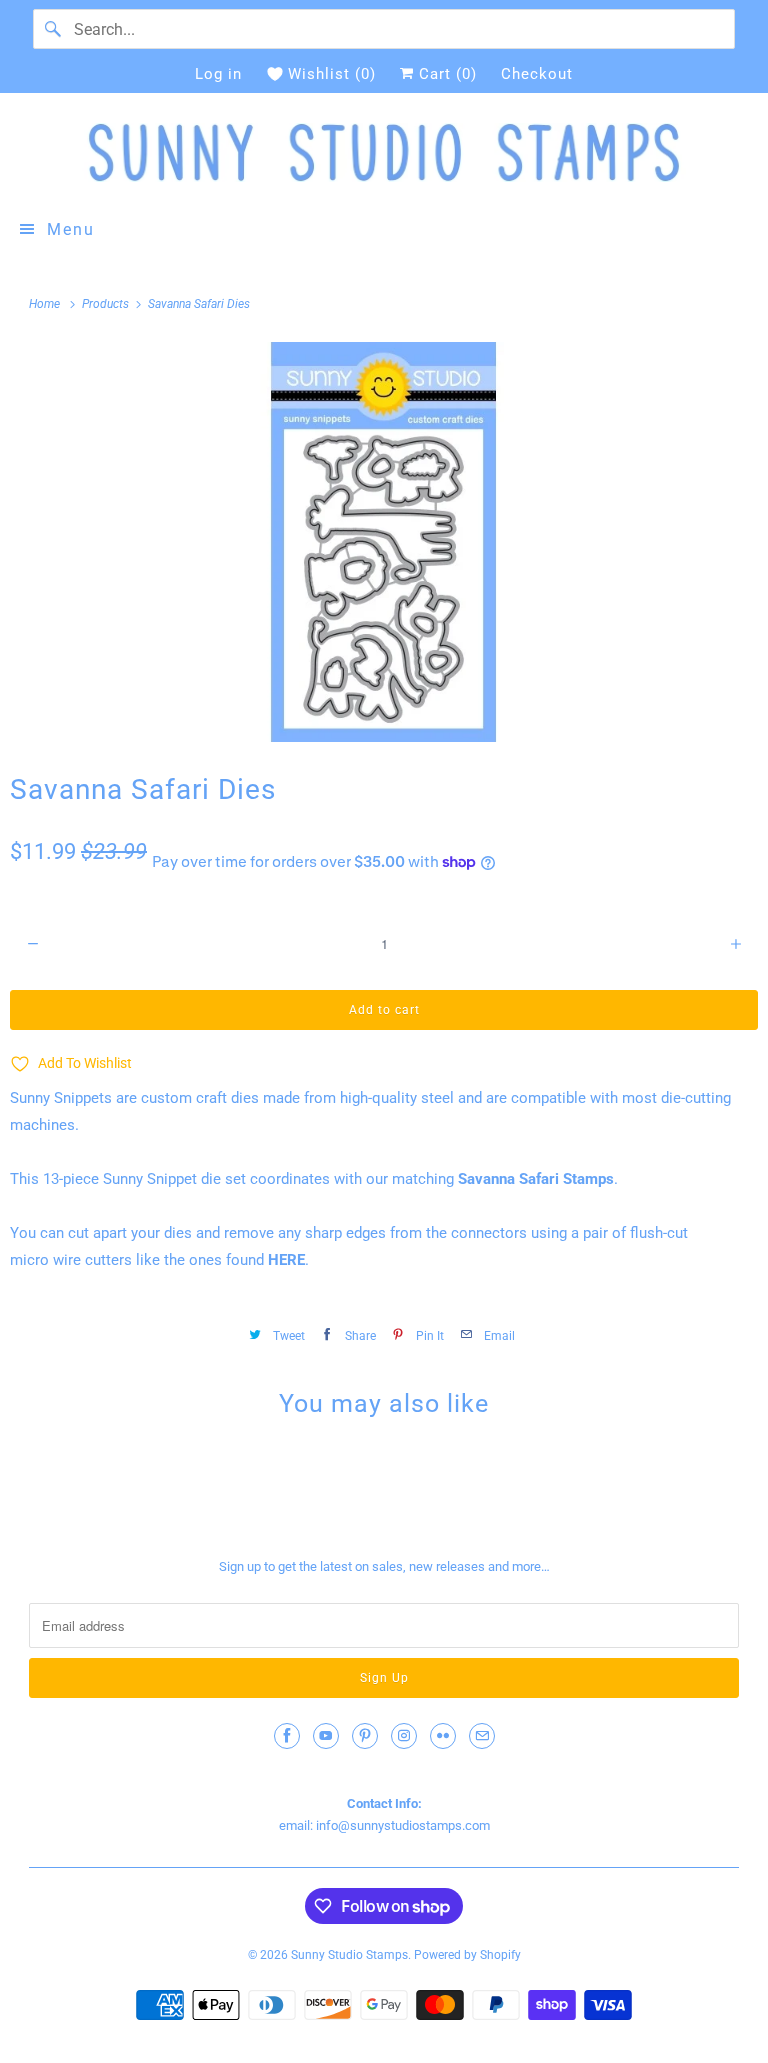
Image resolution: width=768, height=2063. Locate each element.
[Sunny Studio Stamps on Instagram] (404, 1736)
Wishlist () (332, 74)
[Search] (53, 29)
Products (107, 304)
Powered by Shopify (467, 1955)
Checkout (537, 74)
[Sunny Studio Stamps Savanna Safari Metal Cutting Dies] (384, 542)
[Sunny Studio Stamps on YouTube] (326, 1736)
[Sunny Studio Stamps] (384, 152)
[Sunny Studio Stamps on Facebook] (287, 1736)
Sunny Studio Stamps (349, 1955)
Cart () (445, 74)
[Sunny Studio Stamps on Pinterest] (365, 1736)
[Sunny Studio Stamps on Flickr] (443, 1736)
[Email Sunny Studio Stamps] (482, 1736)
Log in (218, 74)
